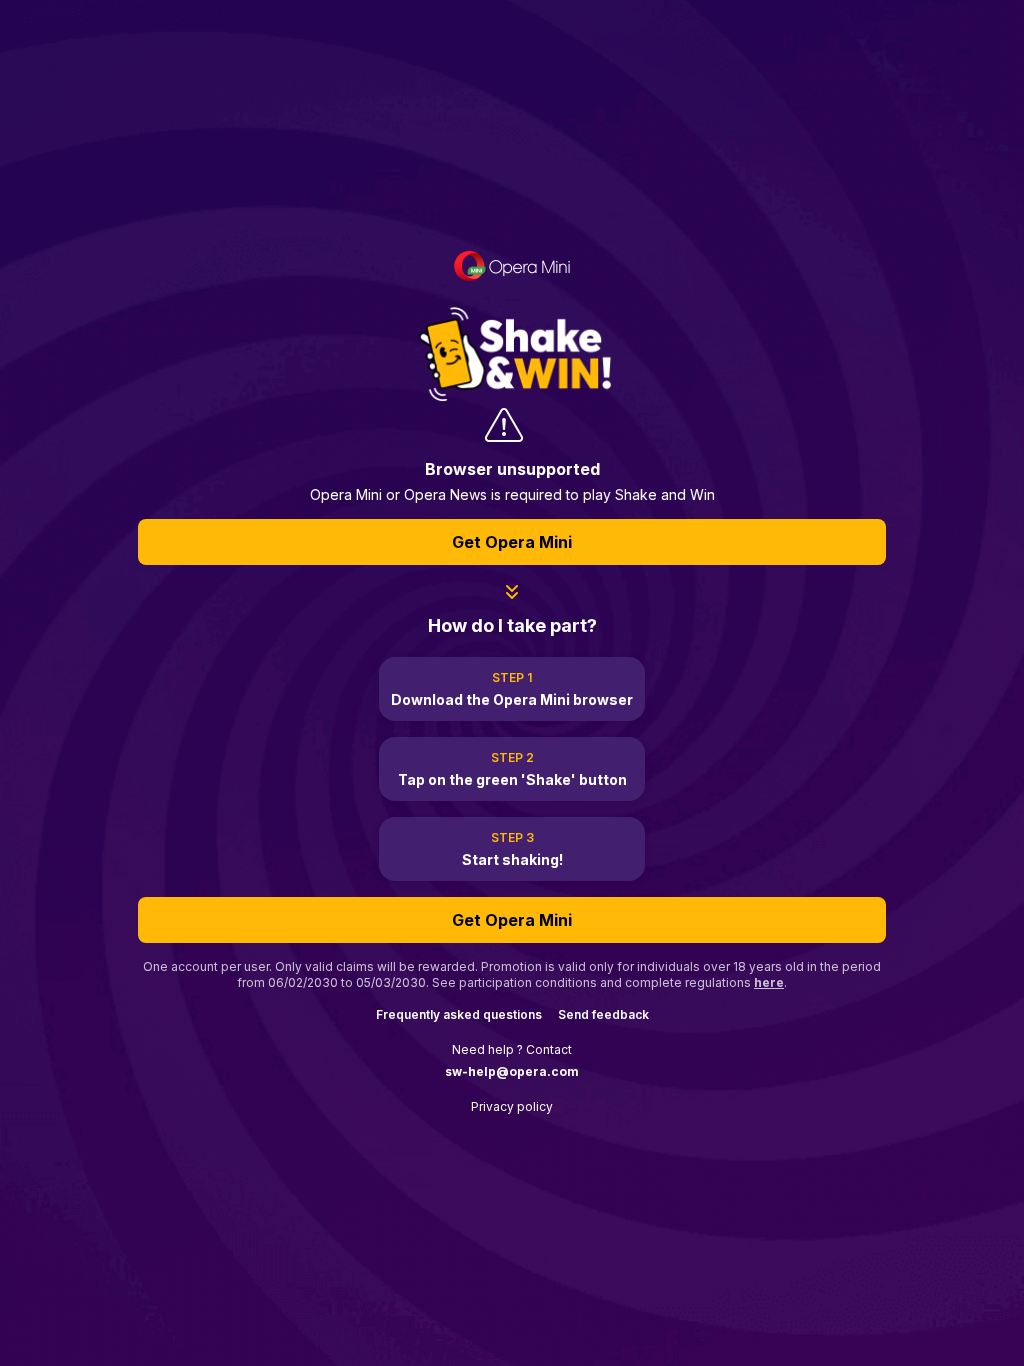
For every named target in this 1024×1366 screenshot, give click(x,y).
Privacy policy (512, 1106)
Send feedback (603, 1014)
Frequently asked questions (459, 1014)
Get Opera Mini (512, 542)
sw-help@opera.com (512, 1071)
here (769, 982)
